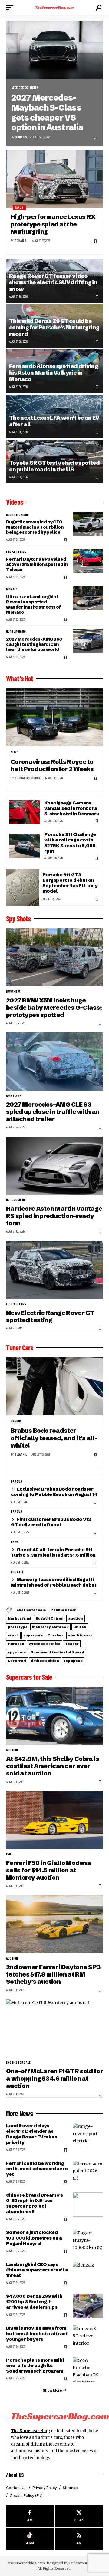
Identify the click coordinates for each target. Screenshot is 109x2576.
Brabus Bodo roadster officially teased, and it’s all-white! (54, 1438)
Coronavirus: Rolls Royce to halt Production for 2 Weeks (52, 765)
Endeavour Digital (84, 2563)
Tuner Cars (20, 1348)
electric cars (16, 1304)
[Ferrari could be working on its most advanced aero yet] (88, 2173)
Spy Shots (18, 919)
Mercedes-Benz (25, 88)
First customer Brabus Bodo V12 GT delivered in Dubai (51, 1522)
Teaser (72, 1644)
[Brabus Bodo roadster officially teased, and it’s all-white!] (54, 1386)
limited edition (45, 1661)
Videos (15, 502)
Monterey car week (50, 1627)
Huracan (16, 1644)
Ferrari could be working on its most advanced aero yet (37, 2169)
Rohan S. (22, 137)
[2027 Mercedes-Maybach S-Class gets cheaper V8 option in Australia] (54, 50)
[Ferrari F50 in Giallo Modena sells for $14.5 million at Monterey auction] (54, 1820)
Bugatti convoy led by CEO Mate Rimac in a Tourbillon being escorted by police (35, 527)
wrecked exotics (45, 1644)
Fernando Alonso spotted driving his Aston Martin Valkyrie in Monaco (54, 373)
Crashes (56, 1635)
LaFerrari (17, 1661)
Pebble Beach (64, 1610)
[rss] (79, 2539)
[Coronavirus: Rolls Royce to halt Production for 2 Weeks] (54, 717)
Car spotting (16, 552)
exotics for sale (31, 1610)
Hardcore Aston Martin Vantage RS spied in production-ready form (54, 1216)
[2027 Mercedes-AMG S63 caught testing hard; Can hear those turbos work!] (88, 641)
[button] (11, 8)
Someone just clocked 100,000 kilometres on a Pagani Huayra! (34, 2238)
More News (20, 2113)
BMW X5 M (13, 992)
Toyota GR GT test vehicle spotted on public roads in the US (54, 466)
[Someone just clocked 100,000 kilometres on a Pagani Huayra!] (88, 2242)
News (15, 752)
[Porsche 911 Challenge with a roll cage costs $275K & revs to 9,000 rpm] (25, 846)
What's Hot (20, 679)
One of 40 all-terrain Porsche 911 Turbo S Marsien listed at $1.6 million (53, 1552)
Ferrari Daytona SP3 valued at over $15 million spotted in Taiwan (37, 564)
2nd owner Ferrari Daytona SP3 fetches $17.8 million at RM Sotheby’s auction (53, 1974)
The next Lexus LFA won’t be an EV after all (54, 421)
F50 (9, 1854)
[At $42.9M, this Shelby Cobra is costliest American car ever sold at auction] (54, 1716)
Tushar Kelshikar (28, 778)
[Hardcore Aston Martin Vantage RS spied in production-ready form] (54, 1166)
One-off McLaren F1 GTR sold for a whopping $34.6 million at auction (54, 2079)
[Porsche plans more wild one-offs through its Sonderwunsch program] (88, 2370)
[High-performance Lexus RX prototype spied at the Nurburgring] (54, 179)
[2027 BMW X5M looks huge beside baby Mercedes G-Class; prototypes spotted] (54, 957)
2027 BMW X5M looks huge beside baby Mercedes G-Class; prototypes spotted (54, 1008)
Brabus (16, 1422)
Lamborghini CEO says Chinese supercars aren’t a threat (37, 2270)
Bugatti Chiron (18, 515)
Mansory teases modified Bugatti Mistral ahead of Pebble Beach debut (54, 1582)
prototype (18, 1627)
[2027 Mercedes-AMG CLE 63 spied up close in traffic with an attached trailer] (54, 1062)
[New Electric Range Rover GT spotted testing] (54, 1270)
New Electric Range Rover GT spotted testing (50, 1316)
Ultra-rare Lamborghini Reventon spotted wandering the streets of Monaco (33, 604)
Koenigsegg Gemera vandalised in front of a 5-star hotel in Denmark (72, 808)
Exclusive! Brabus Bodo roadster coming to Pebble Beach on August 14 (54, 1492)
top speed (73, 1661)
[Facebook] (30, 2516)
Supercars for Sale (29, 1677)
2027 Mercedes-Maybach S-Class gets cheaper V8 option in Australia (47, 112)
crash (13, 1635)
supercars (33, 1635)
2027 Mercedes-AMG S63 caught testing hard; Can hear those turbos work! (34, 644)
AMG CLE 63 (14, 1096)
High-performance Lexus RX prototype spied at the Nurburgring (53, 224)
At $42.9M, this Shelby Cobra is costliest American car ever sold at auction (53, 1766)
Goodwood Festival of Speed (57, 1652)
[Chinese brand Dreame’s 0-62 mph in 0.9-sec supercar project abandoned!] (88, 2204)
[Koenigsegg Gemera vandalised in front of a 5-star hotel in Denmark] (25, 812)
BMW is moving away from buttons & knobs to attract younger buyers (37, 2333)
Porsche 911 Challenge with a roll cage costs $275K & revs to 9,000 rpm (70, 843)
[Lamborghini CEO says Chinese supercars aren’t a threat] (88, 2274)
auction (76, 1618)
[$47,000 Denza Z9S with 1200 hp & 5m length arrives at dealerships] (88, 2306)
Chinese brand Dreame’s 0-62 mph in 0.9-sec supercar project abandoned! (34, 2203)
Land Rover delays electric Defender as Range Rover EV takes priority (31, 2134)
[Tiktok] (30, 2539)
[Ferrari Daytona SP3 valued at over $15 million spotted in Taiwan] (88, 561)
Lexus (19, 208)
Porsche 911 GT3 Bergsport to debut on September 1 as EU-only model (70, 883)
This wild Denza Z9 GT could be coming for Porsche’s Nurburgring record (54, 328)
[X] (79, 2516)
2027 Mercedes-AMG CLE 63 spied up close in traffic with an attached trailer (53, 1112)
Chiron (80, 1627)
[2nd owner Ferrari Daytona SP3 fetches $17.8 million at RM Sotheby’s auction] (54, 1924)
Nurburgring (16, 632)
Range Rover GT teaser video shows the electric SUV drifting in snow (53, 283)
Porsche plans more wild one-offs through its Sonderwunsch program (35, 2365)
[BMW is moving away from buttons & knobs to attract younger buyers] (88, 2337)
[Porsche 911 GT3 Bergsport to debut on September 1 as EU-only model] (23, 887)
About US (15, 2475)
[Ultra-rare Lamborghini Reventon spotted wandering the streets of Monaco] (88, 598)
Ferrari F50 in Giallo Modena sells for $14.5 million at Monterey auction (48, 1870)
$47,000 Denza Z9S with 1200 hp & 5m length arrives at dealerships (34, 2302)
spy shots (17, 1652)
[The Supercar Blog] (54, 8)
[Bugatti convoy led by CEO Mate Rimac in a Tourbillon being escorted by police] (88, 524)
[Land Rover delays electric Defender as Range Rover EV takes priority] (88, 2135)
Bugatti (17, 1572)
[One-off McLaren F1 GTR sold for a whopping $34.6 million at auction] (54, 2028)
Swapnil (21, 1455)
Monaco (12, 590)
